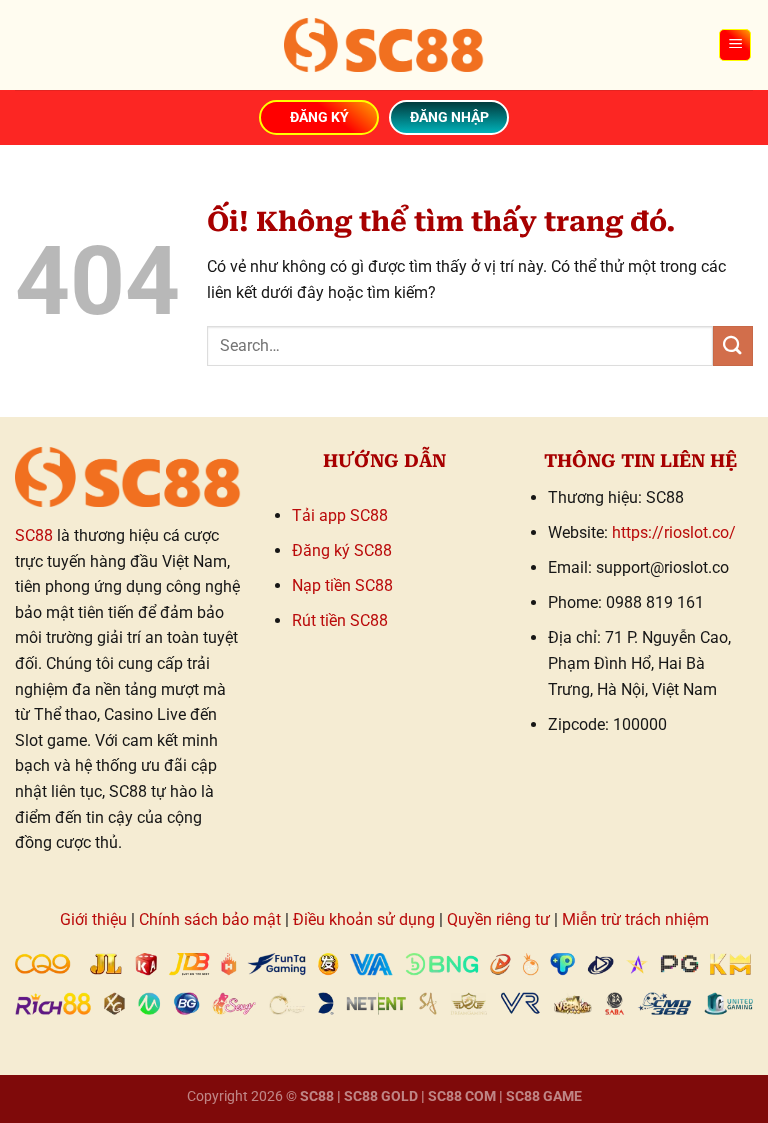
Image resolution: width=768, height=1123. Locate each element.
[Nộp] (733, 345)
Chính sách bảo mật (210, 919)
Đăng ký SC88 (342, 550)
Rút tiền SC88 (340, 620)
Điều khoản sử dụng (364, 919)
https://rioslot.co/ (674, 532)
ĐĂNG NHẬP (449, 117)
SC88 (34, 535)
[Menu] (735, 45)
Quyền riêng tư (498, 919)
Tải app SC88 (340, 515)
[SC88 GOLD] (384, 44)
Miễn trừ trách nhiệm (635, 919)
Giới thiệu (93, 919)
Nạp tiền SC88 (342, 585)
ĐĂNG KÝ (319, 117)
